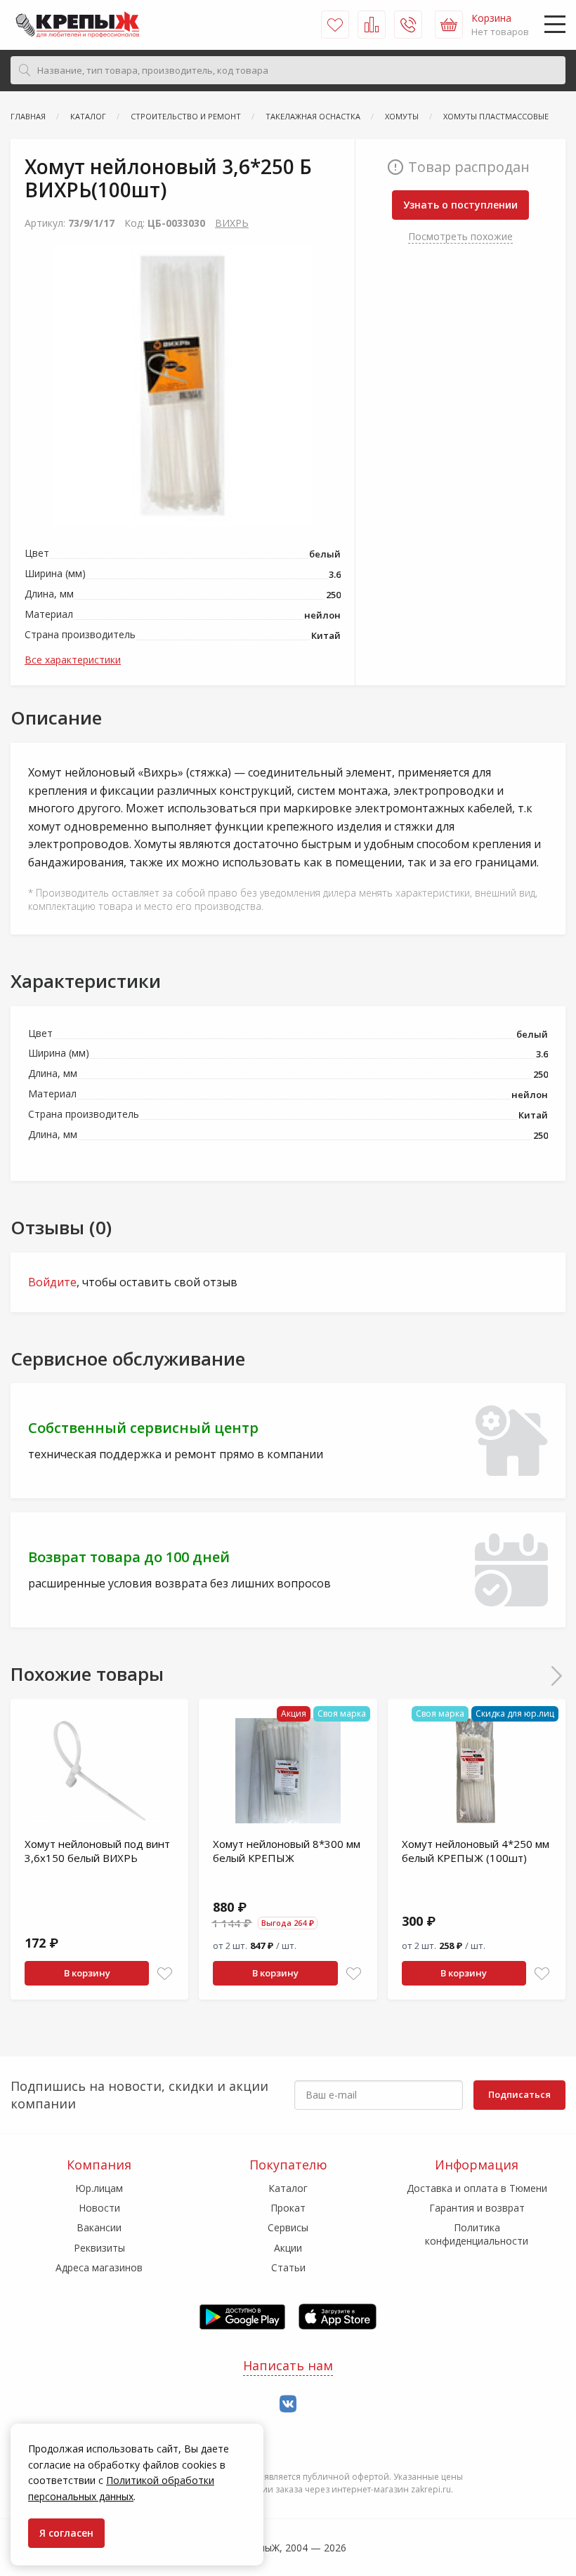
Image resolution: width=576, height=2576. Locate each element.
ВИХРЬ (232, 223)
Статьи (288, 2267)
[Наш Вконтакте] (288, 2404)
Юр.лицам (99, 2188)
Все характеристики (73, 660)
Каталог (288, 2188)
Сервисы (288, 2227)
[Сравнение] (372, 25)
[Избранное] (335, 25)
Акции (288, 2248)
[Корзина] (449, 25)
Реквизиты (99, 2248)
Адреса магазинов (99, 2267)
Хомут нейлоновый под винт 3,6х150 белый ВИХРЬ (97, 1851)
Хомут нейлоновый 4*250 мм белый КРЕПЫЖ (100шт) (476, 1851)
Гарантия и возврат (477, 2208)
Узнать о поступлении (460, 205)
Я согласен (66, 2533)
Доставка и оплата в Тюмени (477, 2188)
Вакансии (99, 2227)
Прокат (288, 2208)
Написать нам (288, 2365)
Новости (99, 2208)
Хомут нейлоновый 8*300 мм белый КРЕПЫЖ (287, 1851)
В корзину (87, 1973)
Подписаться (519, 2094)
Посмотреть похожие (460, 236)
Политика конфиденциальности (477, 2234)
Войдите (52, 1282)
